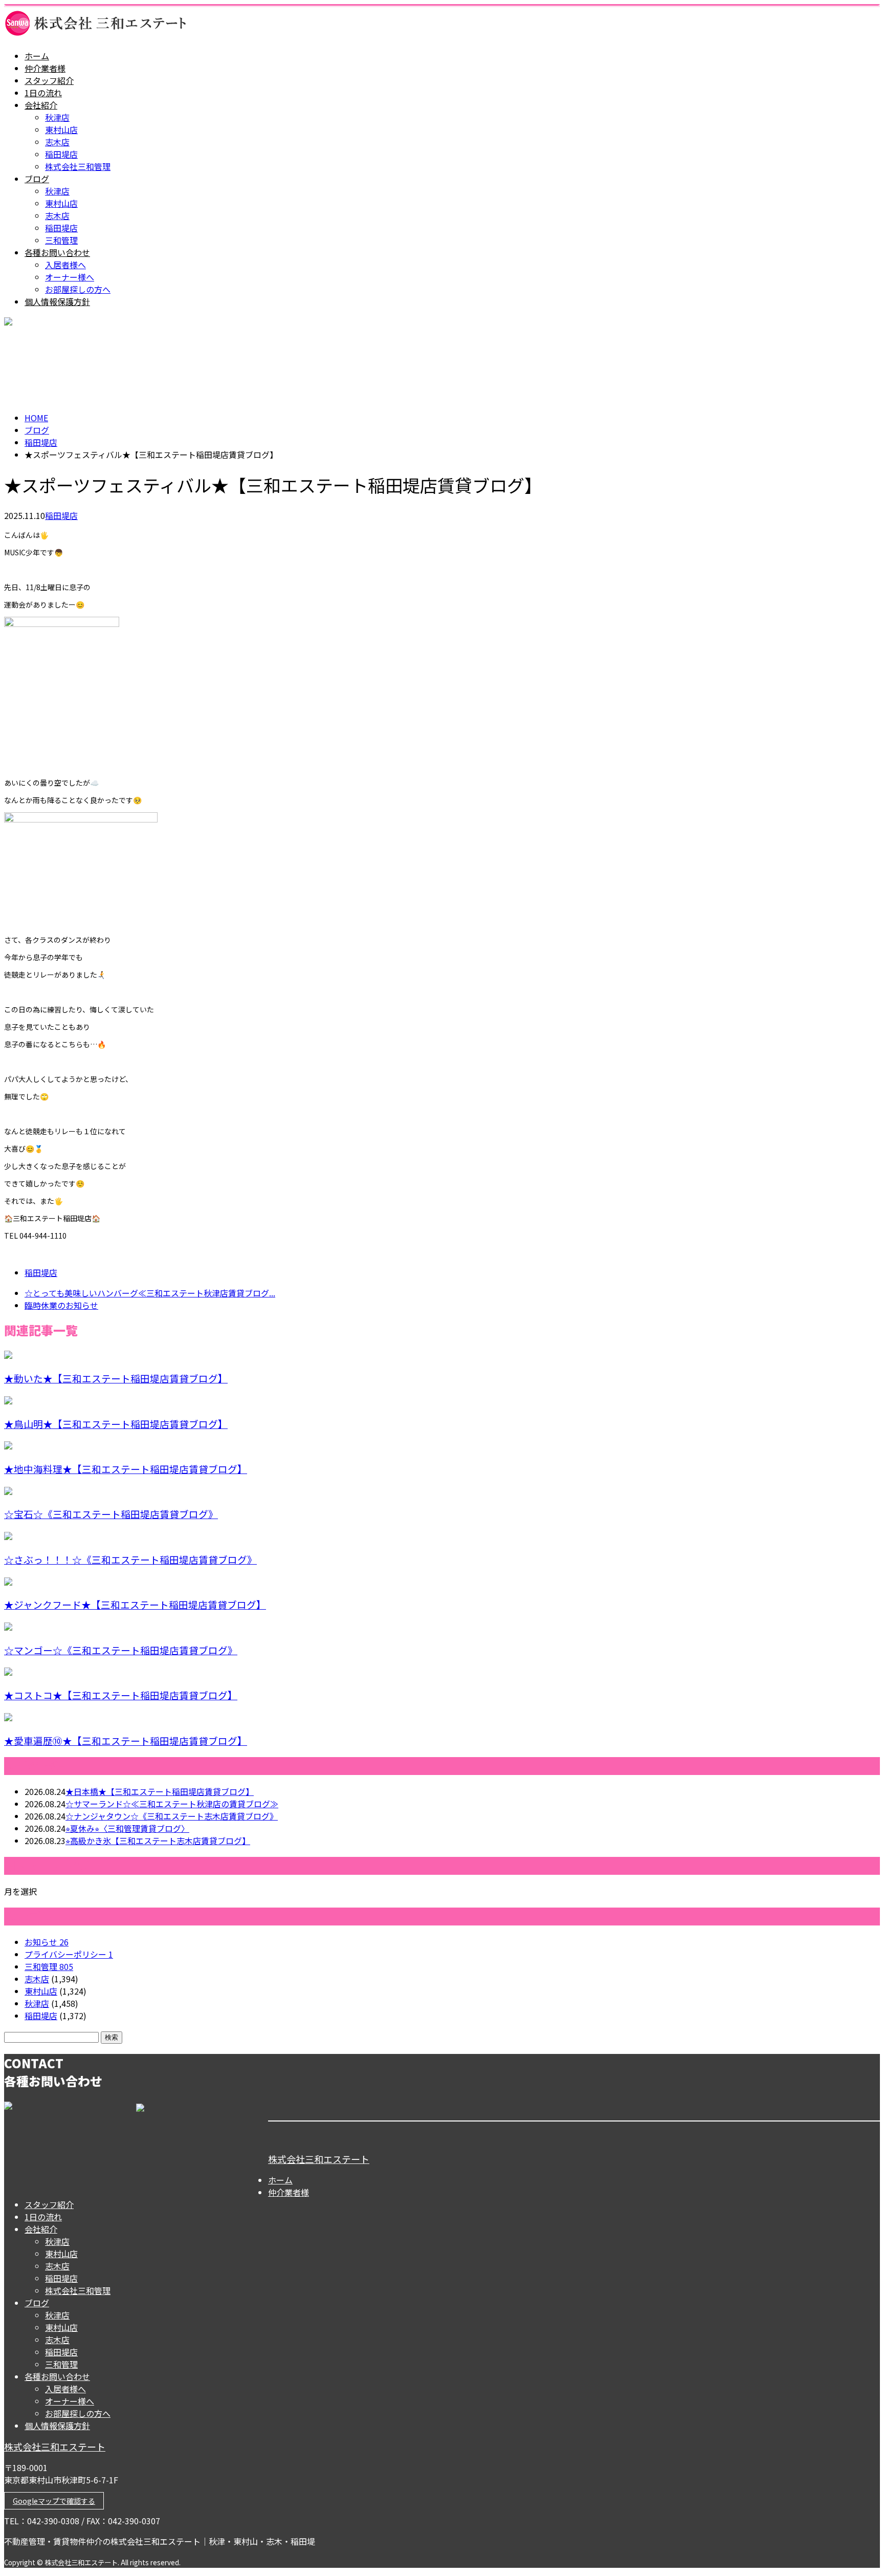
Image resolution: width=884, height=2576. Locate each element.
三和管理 (61, 240)
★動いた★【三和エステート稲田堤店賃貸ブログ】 (116, 1378)
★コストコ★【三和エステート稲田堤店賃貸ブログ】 (121, 1695)
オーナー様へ (70, 277)
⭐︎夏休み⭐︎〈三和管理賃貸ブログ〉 (127, 1828)
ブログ (37, 179)
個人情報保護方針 (57, 301)
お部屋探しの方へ (78, 289)
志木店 (57, 142)
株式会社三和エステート (319, 2159)
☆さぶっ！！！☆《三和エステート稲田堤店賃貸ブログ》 (130, 1559)
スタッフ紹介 (49, 80)
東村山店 (61, 129)
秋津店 (57, 117)
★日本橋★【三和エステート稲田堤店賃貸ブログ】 (160, 1791)
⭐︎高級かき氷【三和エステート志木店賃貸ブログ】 (158, 1841)
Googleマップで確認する (54, 2501)
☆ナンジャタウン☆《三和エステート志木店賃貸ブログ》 (172, 1816)
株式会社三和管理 (78, 166)
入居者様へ (65, 265)
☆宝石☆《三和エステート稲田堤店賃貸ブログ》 (111, 1514)
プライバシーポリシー (69, 1954)
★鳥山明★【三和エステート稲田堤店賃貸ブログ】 (116, 1424)
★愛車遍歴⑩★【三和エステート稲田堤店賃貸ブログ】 (126, 1740)
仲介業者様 (45, 68)
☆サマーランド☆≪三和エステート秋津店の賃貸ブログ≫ (172, 1804)
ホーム (37, 56)
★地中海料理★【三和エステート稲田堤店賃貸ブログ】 (126, 1469)
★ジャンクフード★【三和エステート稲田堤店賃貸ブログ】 (135, 1604)
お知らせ (47, 1942)
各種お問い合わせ (57, 252)
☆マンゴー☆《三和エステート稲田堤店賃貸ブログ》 (121, 1650)
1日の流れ (43, 93)
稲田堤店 (61, 154)
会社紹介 (41, 105)
